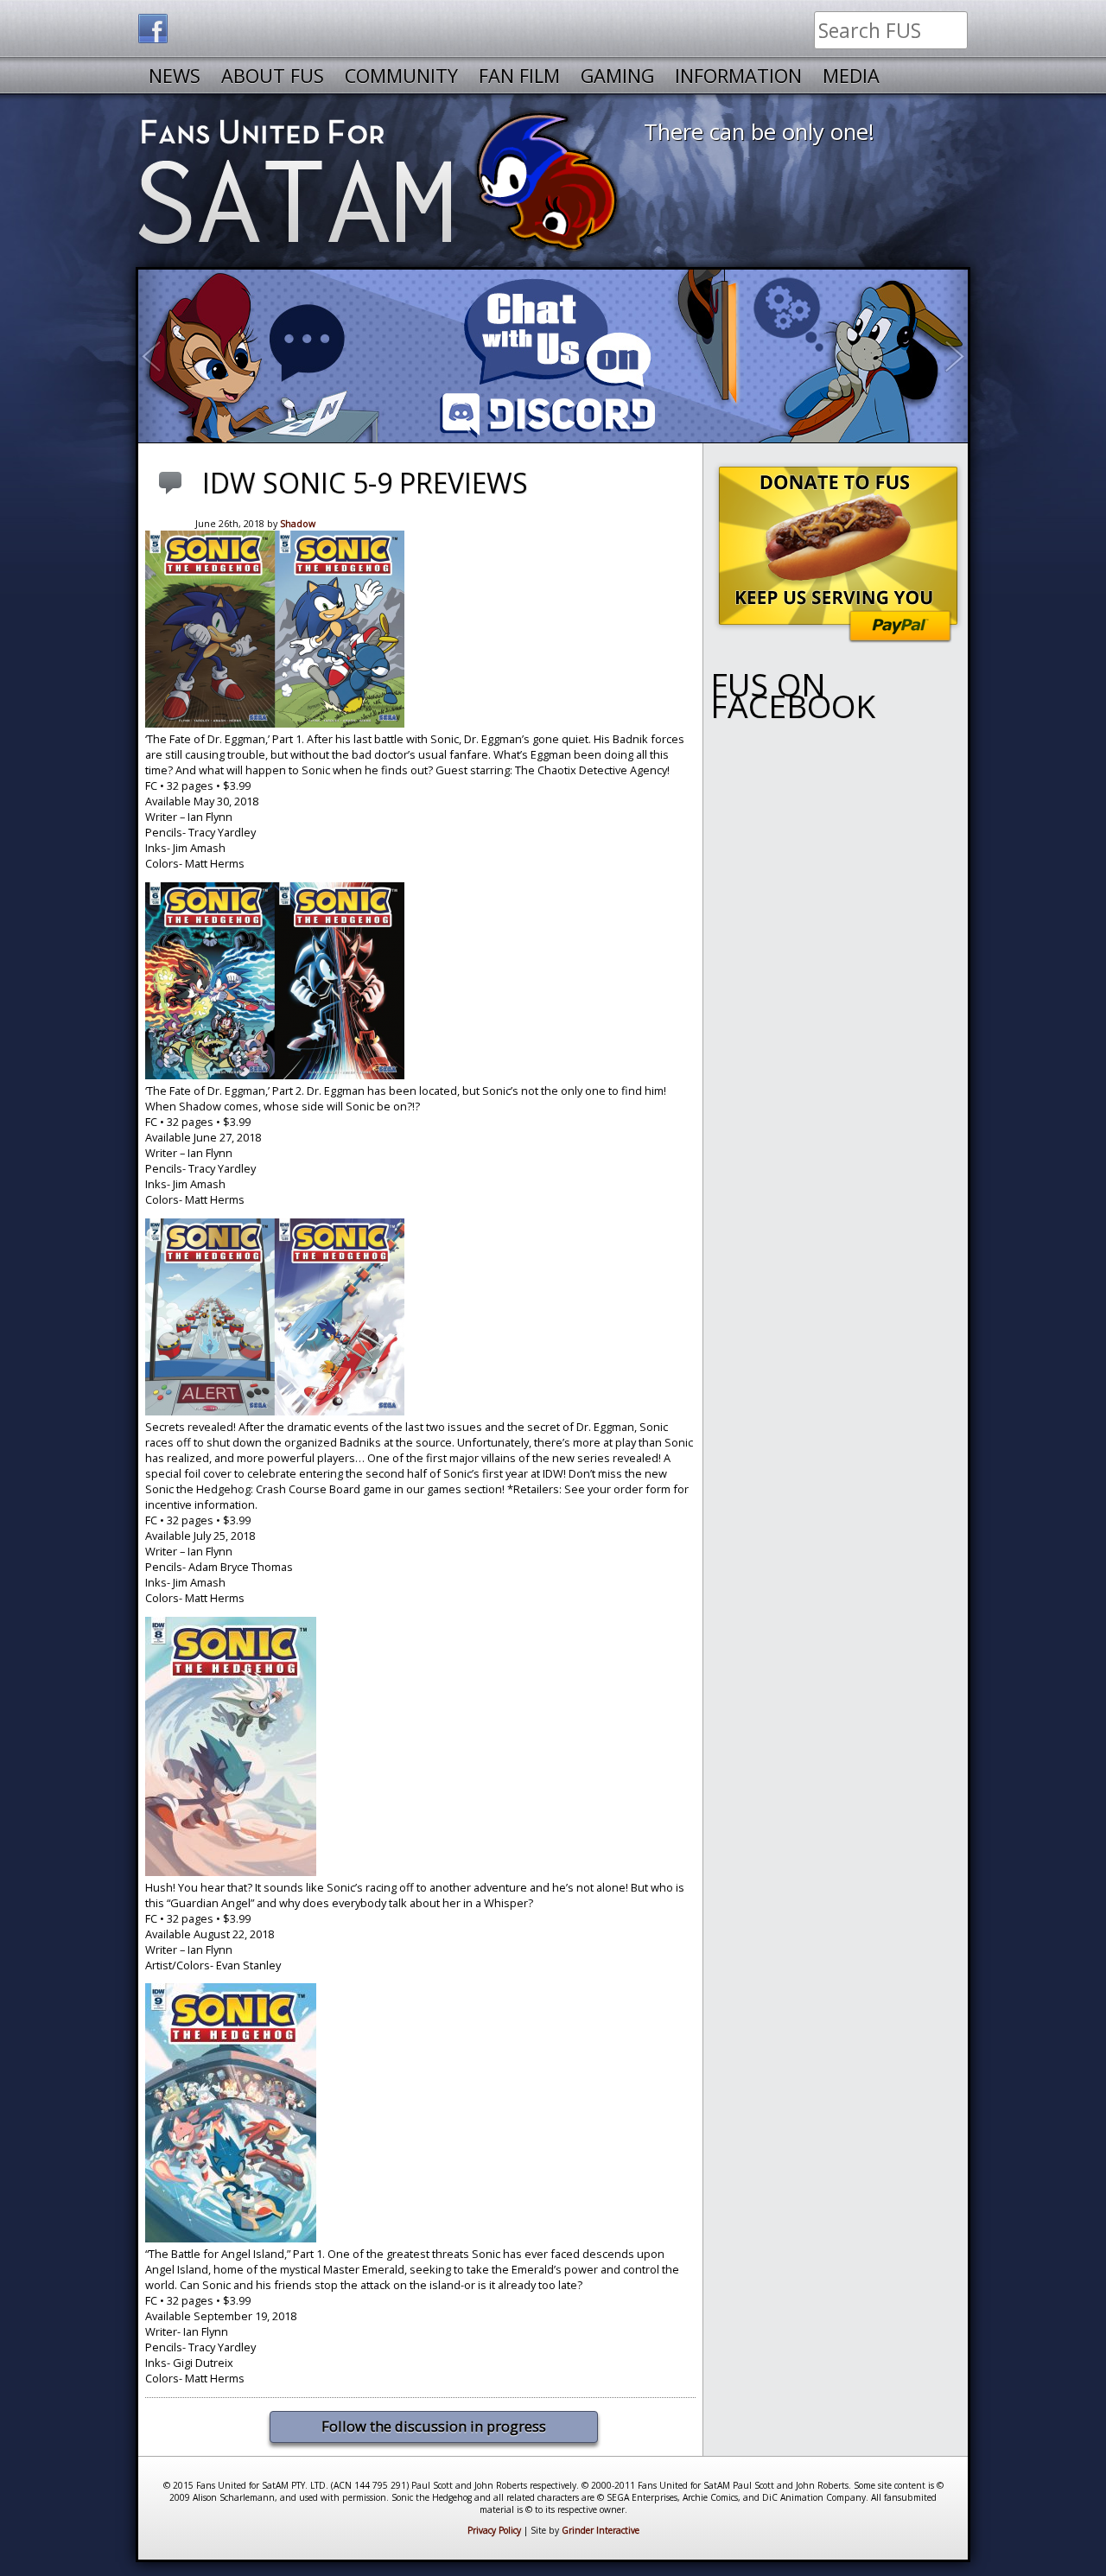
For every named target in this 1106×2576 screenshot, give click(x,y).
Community (401, 76)
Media (851, 76)
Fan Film (519, 76)
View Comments (174, 493)
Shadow (298, 524)
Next (962, 356)
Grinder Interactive (601, 2530)
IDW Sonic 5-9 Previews (365, 482)
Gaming (617, 76)
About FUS (273, 76)
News (175, 76)
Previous (160, 356)
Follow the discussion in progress (434, 2426)
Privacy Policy (494, 2530)
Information (738, 76)
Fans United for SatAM (381, 181)
